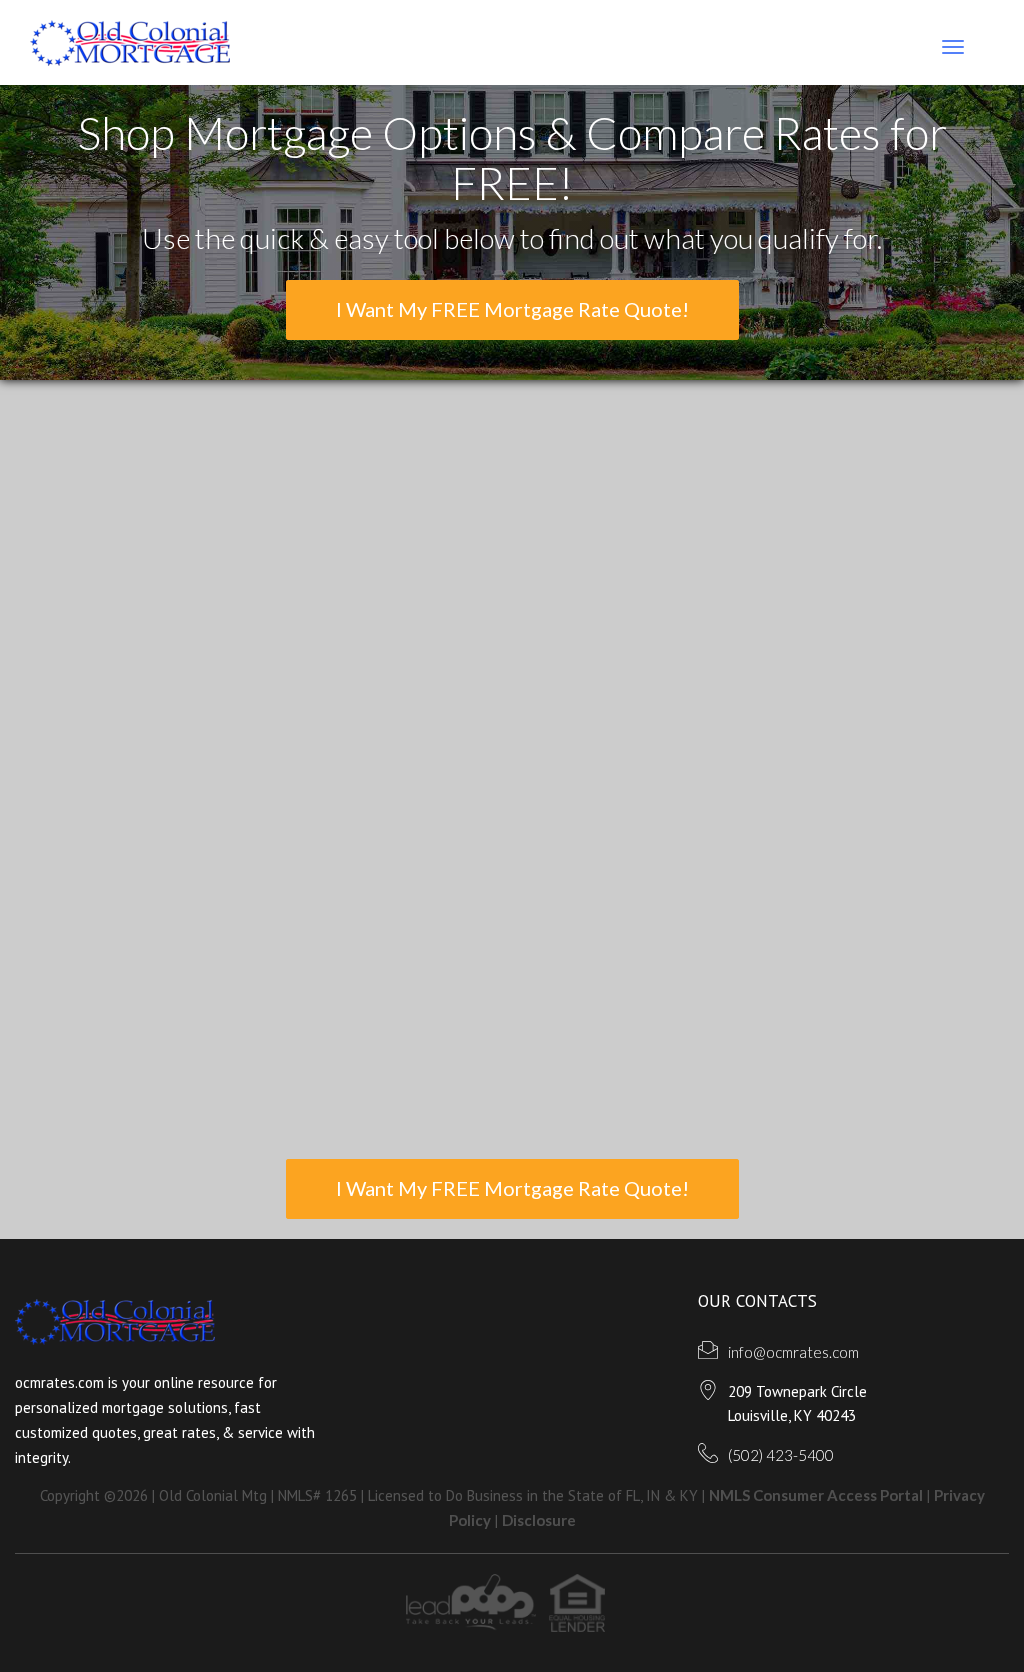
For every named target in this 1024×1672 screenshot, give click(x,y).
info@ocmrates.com (793, 1352)
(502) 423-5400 (781, 1455)
